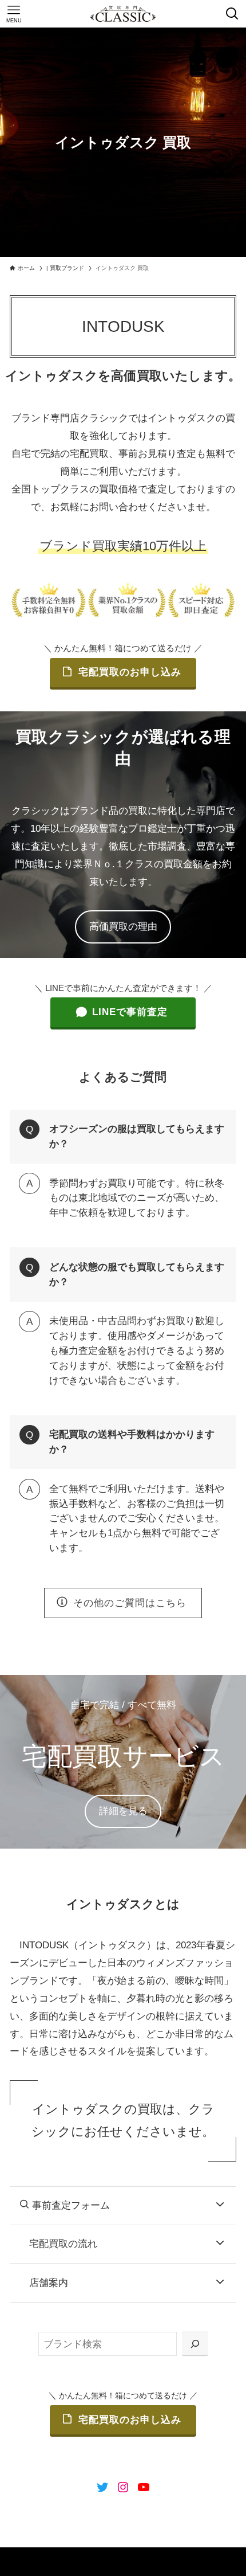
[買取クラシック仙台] (123, 14)
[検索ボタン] (232, 14)
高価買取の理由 (123, 926)
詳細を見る (123, 1811)
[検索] (195, 2344)
